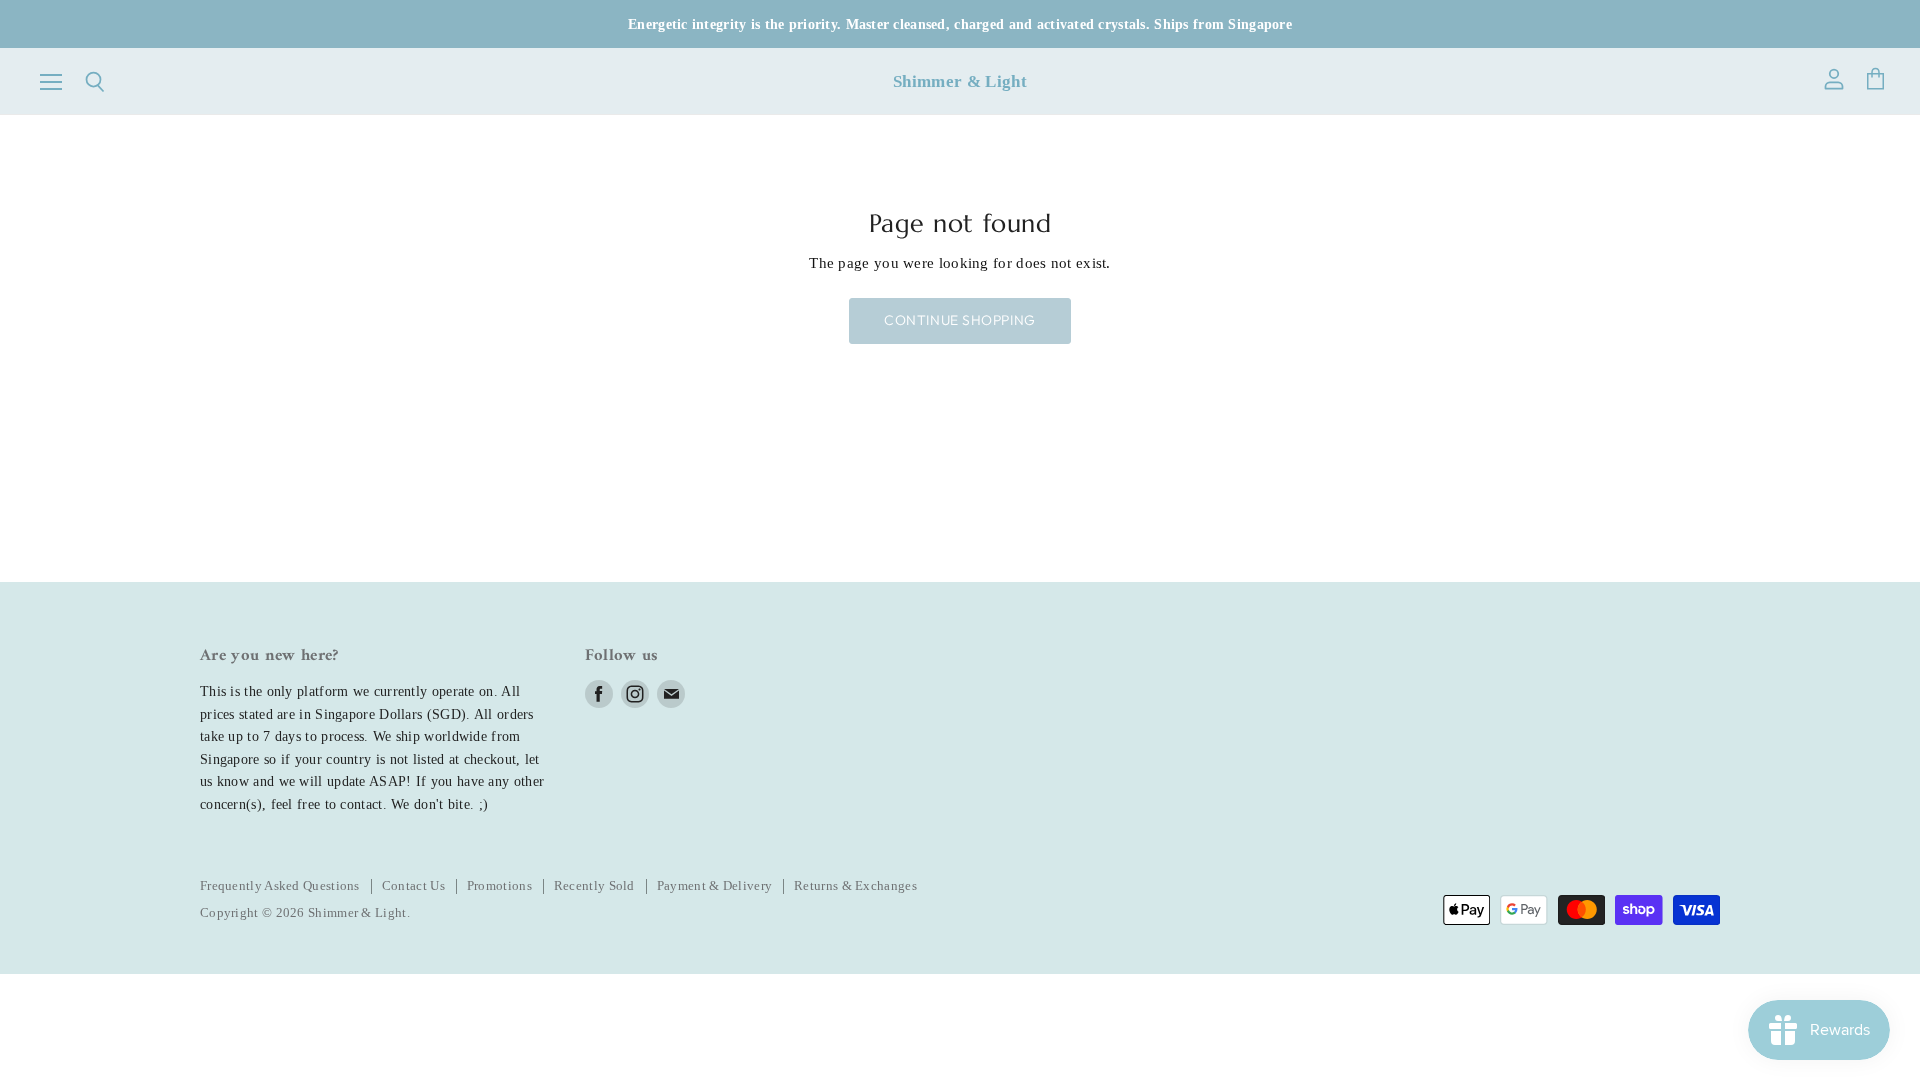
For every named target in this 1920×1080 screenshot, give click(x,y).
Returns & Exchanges (855, 885)
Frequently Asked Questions (280, 885)
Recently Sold (594, 885)
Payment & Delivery (714, 885)
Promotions (499, 885)
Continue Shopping (959, 320)
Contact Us (413, 885)
